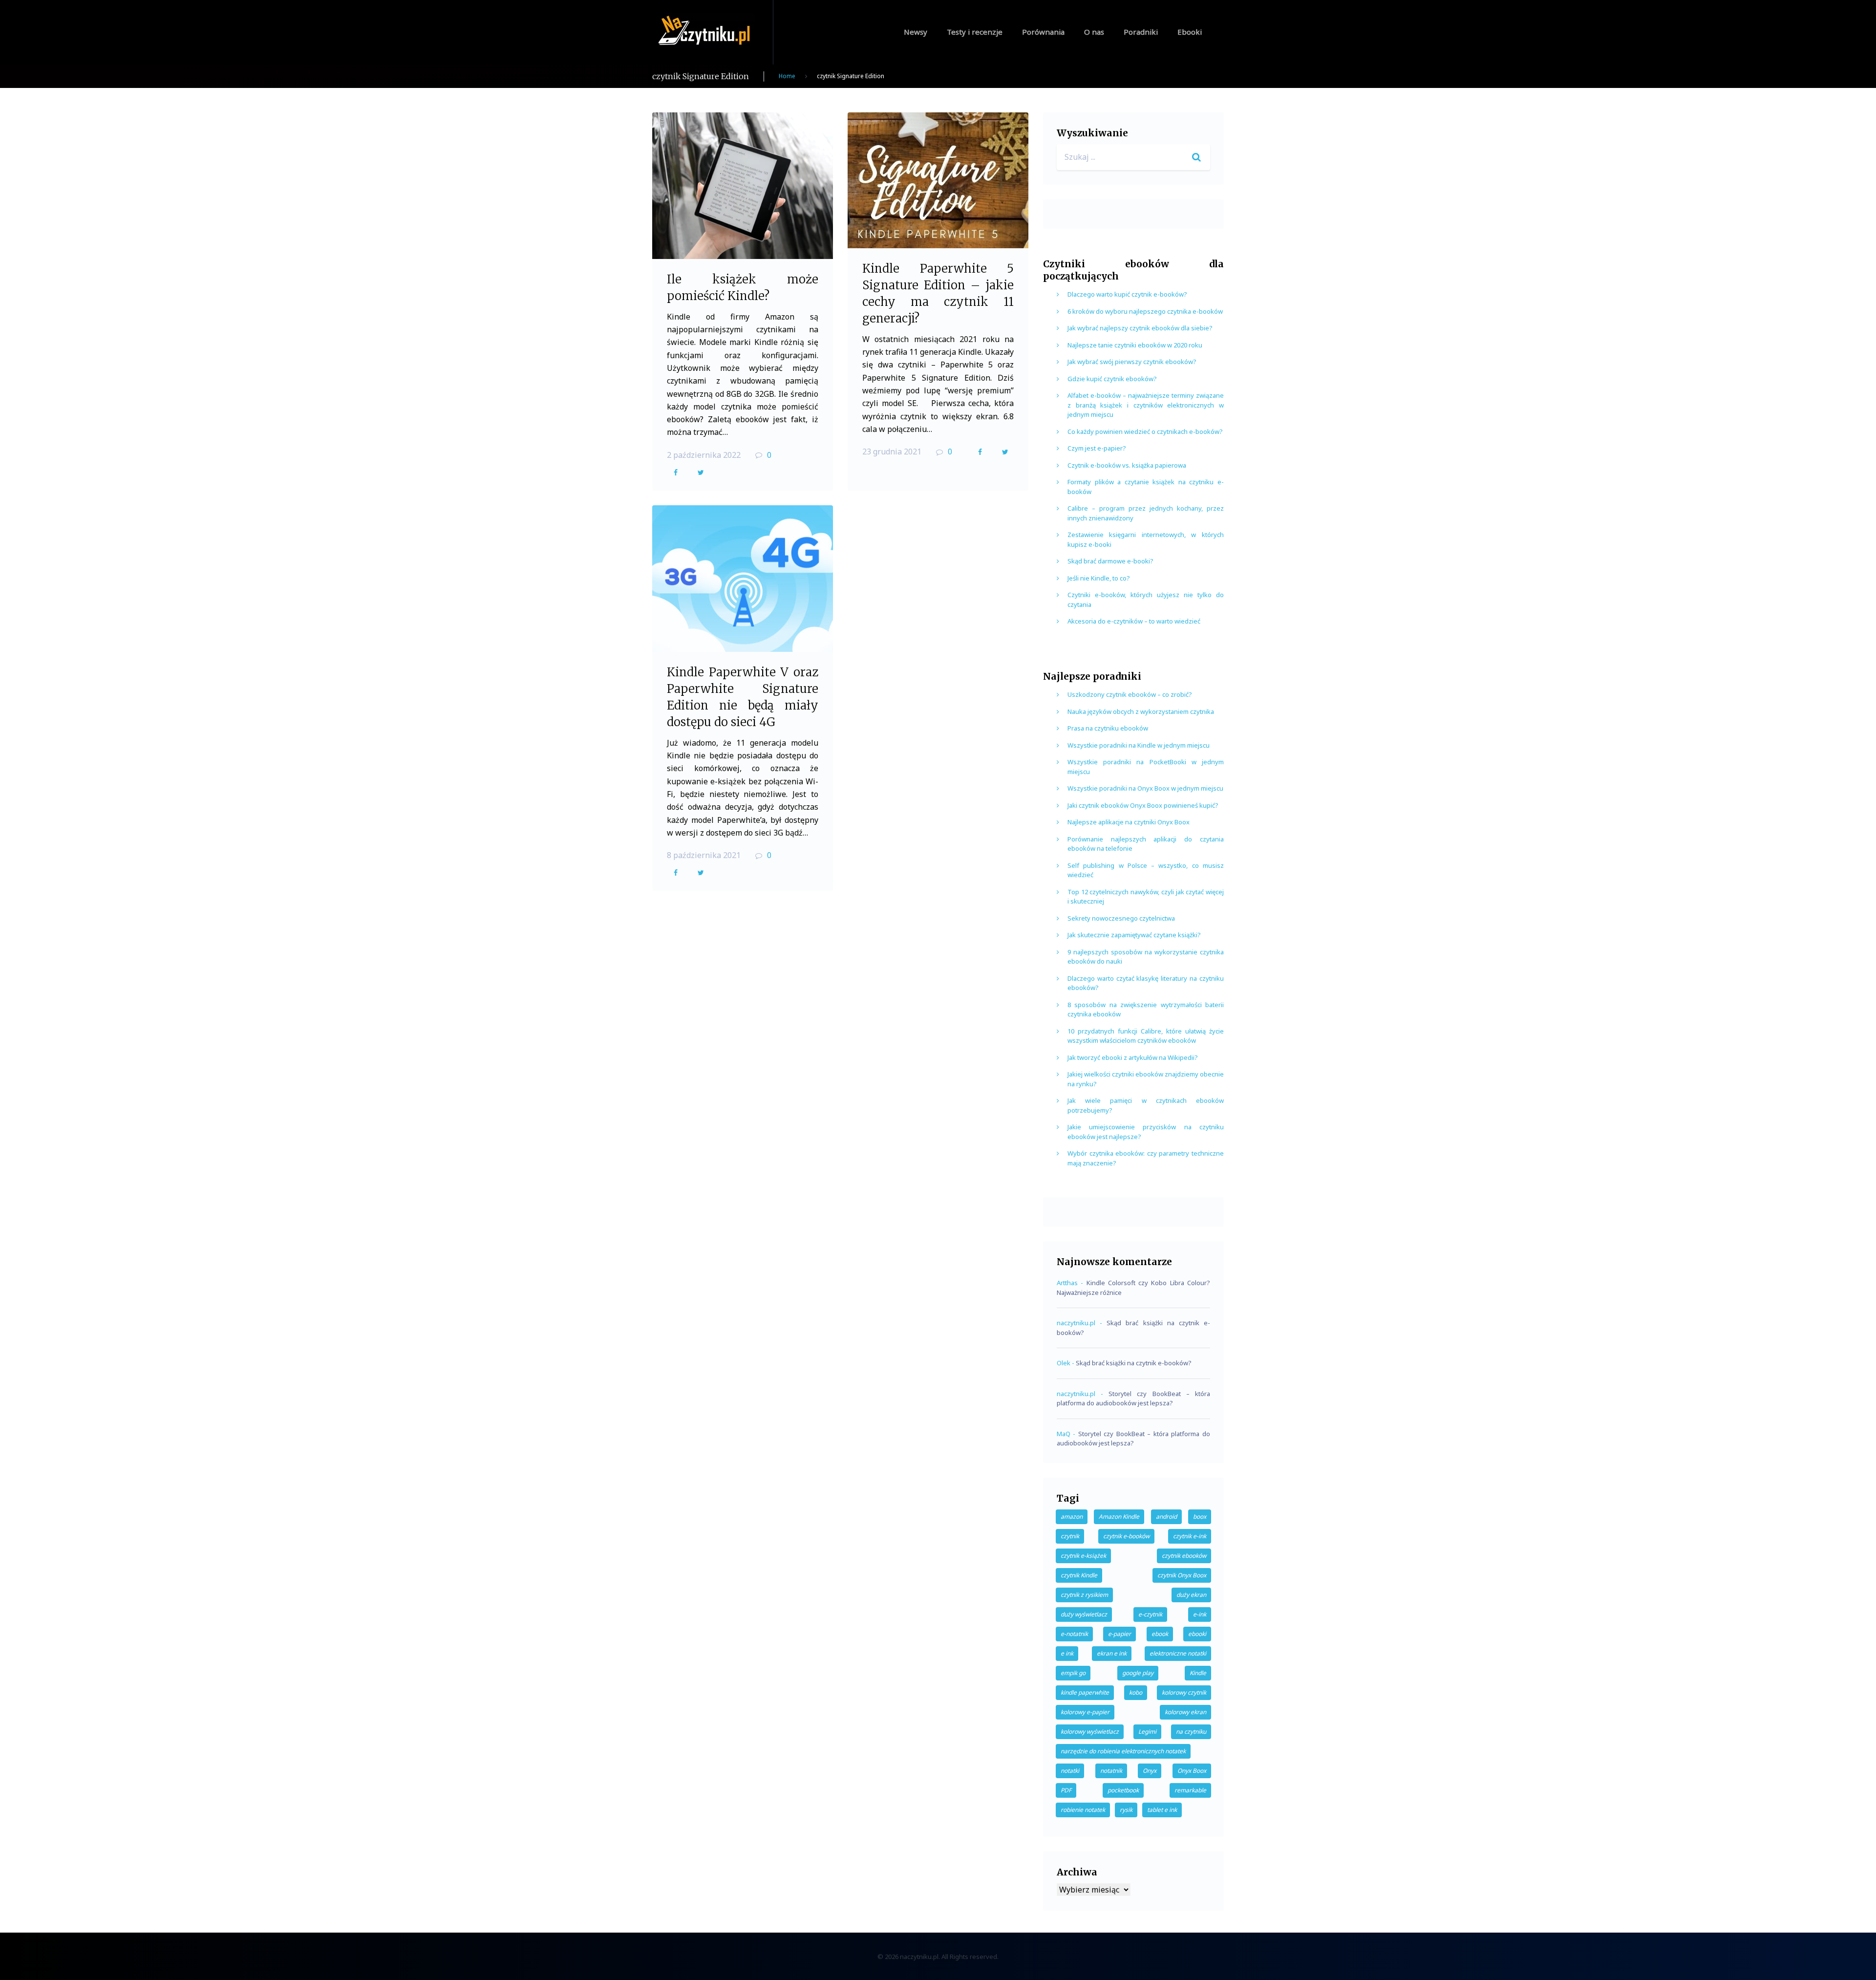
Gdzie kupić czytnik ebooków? (1112, 379)
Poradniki (1141, 32)
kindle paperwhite (1085, 1692)
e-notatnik (1074, 1634)
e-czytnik (1150, 1614)
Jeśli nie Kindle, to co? (1099, 578)
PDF (1066, 1790)
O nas (1094, 32)
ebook (1160, 1634)
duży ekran (1191, 1595)
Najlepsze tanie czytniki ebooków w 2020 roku (1135, 345)
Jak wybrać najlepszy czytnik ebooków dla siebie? (1140, 328)
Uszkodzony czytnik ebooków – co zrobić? (1130, 694)
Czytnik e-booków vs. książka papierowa (1127, 465)
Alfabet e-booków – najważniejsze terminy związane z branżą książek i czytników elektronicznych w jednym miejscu (1146, 405)
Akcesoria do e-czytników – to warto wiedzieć (1134, 621)
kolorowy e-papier (1085, 1712)
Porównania (1043, 32)
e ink (1067, 1653)
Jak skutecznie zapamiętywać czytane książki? (1134, 935)
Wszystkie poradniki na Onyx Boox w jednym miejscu (1145, 788)
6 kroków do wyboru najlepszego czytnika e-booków (1145, 311)
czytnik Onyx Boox (1182, 1575)
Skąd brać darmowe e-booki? (1110, 561)
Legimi (1147, 1732)
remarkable (1190, 1790)
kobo (1136, 1692)
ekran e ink (1112, 1653)
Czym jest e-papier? (1097, 448)
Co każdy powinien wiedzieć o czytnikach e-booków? (1145, 431)
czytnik (1070, 1536)
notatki (1070, 1771)
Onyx (1150, 1771)
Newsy (916, 32)
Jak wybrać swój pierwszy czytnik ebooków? (1132, 362)
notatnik (1111, 1771)
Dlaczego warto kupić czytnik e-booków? (1127, 294)
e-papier (1119, 1634)
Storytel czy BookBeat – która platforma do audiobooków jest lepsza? (1133, 1399)
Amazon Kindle (1119, 1517)
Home (787, 76)
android (1166, 1517)
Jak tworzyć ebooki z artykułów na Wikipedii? (1133, 1057)
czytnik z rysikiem (1084, 1595)
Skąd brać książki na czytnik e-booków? (1134, 1363)
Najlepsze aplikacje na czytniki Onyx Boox (1129, 822)
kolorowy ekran (1185, 1712)
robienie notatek (1083, 1810)
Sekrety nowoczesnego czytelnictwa (1121, 918)
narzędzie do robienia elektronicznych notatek (1123, 1751)
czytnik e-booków (1126, 1536)
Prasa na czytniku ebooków (1108, 728)
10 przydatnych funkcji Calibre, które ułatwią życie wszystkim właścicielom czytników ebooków (1146, 1036)
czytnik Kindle (1079, 1575)
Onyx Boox (1192, 1771)
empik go (1073, 1673)
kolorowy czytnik (1184, 1692)
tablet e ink (1162, 1810)
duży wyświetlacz (1084, 1614)
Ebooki (1190, 32)
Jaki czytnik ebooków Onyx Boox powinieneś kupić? (1143, 805)
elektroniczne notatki (1178, 1653)
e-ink (1200, 1614)
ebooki (1197, 1634)
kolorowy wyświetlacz (1090, 1732)
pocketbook (1123, 1790)
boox (1200, 1517)
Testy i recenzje (975, 32)
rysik (1126, 1810)
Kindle (1198, 1673)
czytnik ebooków (1184, 1556)
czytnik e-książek (1083, 1556)
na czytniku (1191, 1732)
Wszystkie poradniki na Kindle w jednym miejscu (1139, 745)
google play (1138, 1673)
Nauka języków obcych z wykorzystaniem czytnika (1141, 711)
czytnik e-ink (1190, 1536)
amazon (1072, 1517)
